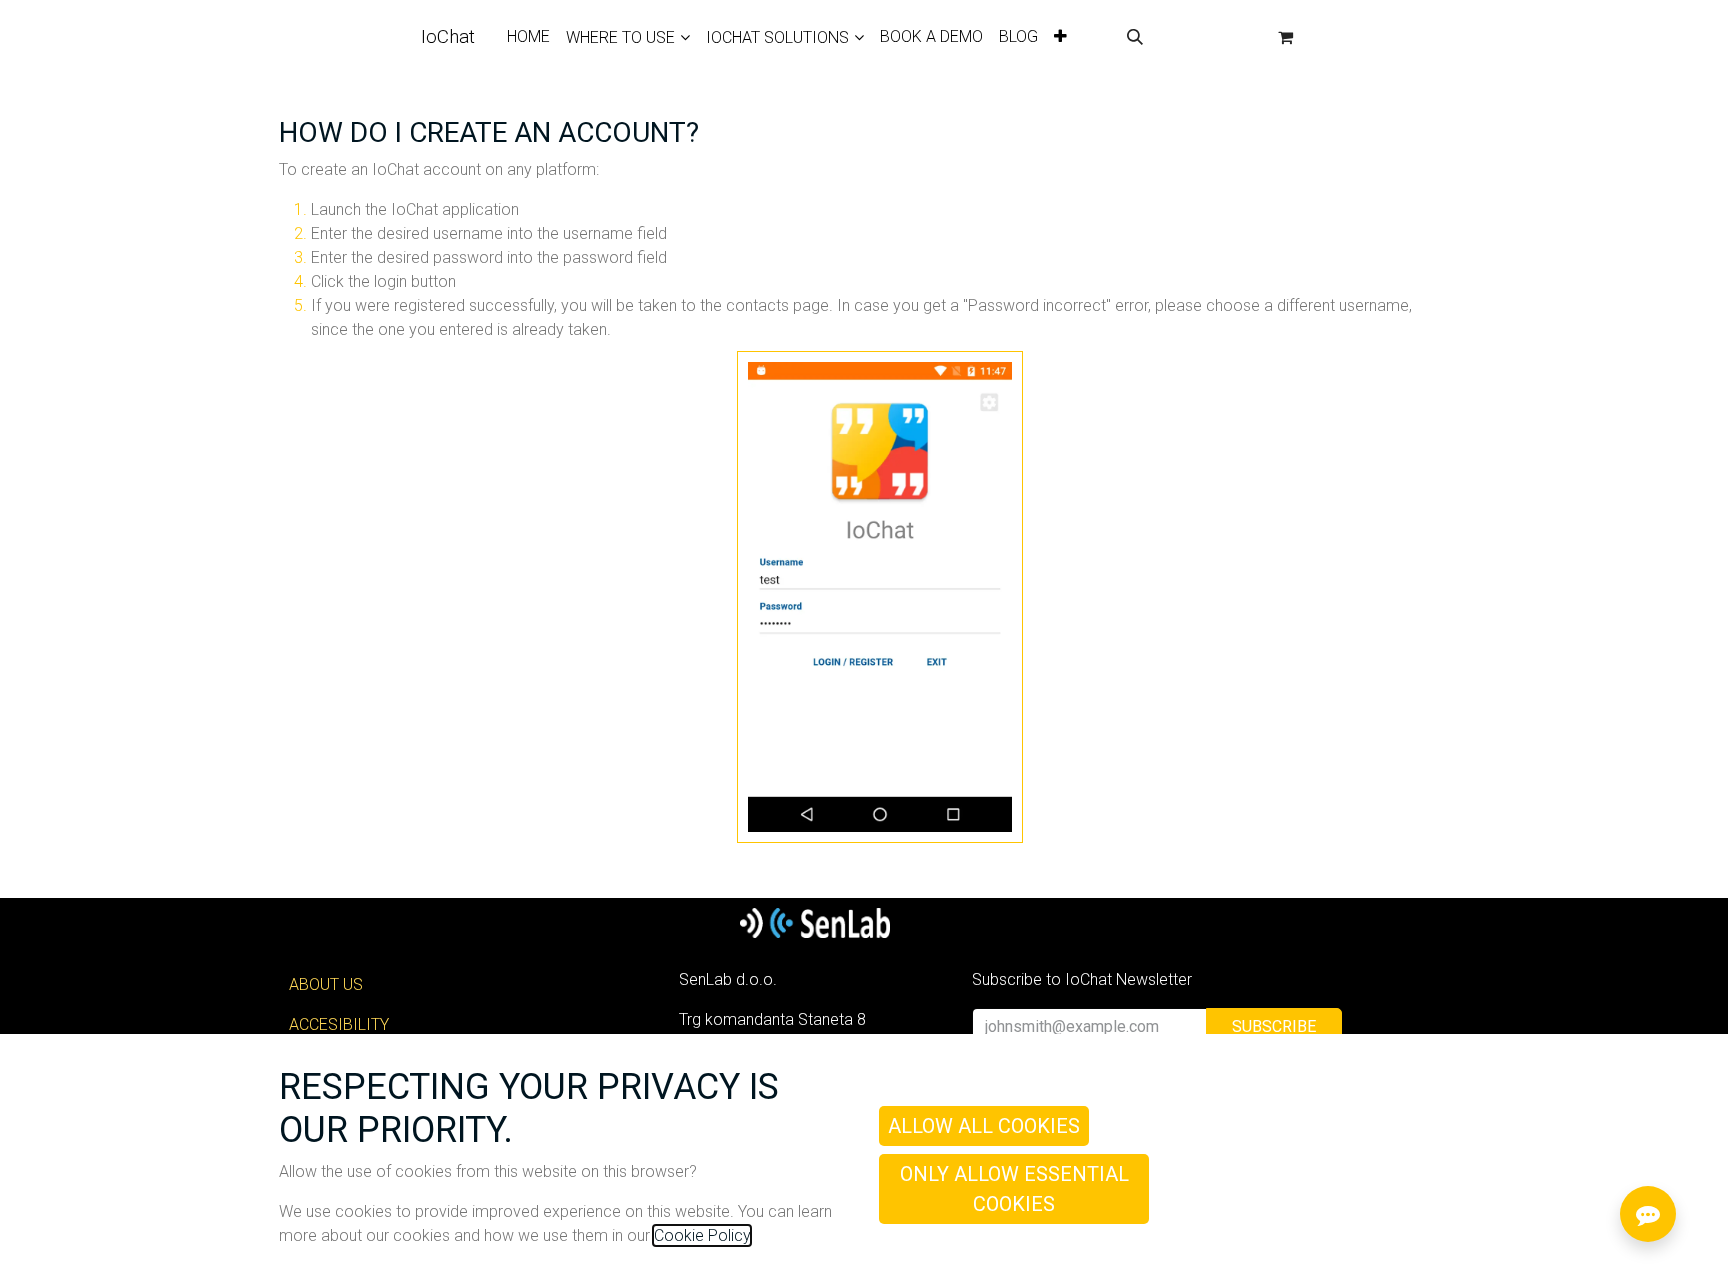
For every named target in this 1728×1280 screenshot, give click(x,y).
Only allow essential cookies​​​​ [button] (1014, 1189)
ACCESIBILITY (339, 1024)
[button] (1135, 37)
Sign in (1210, 36)
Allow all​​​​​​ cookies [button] (984, 1126)
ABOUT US (326, 984)
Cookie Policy (702, 1235)
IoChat (448, 36)
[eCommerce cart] (1286, 37)
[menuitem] (528, 37)
